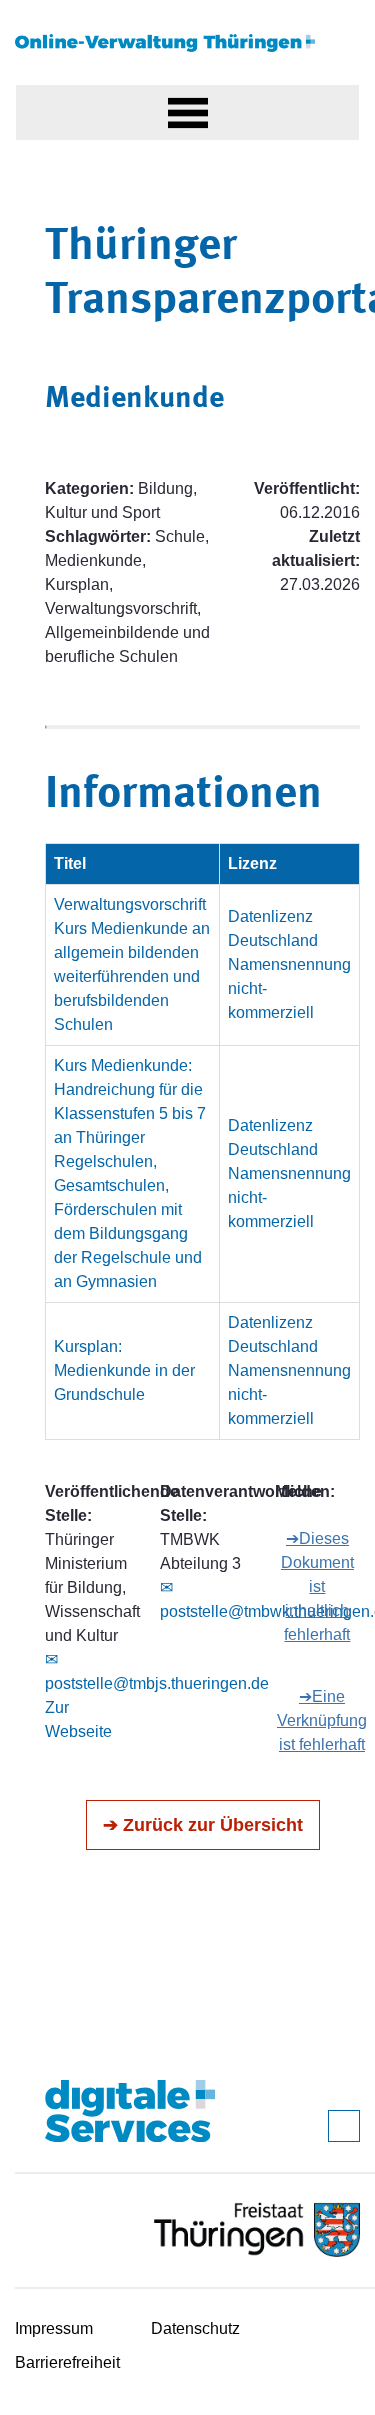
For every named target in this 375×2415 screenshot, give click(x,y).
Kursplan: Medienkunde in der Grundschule (124, 1370)
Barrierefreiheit (67, 2362)
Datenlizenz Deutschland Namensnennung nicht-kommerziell (289, 964)
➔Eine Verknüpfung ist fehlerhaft (322, 1720)
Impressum (54, 2328)
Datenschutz (195, 2328)
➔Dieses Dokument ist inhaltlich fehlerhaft (317, 1586)
